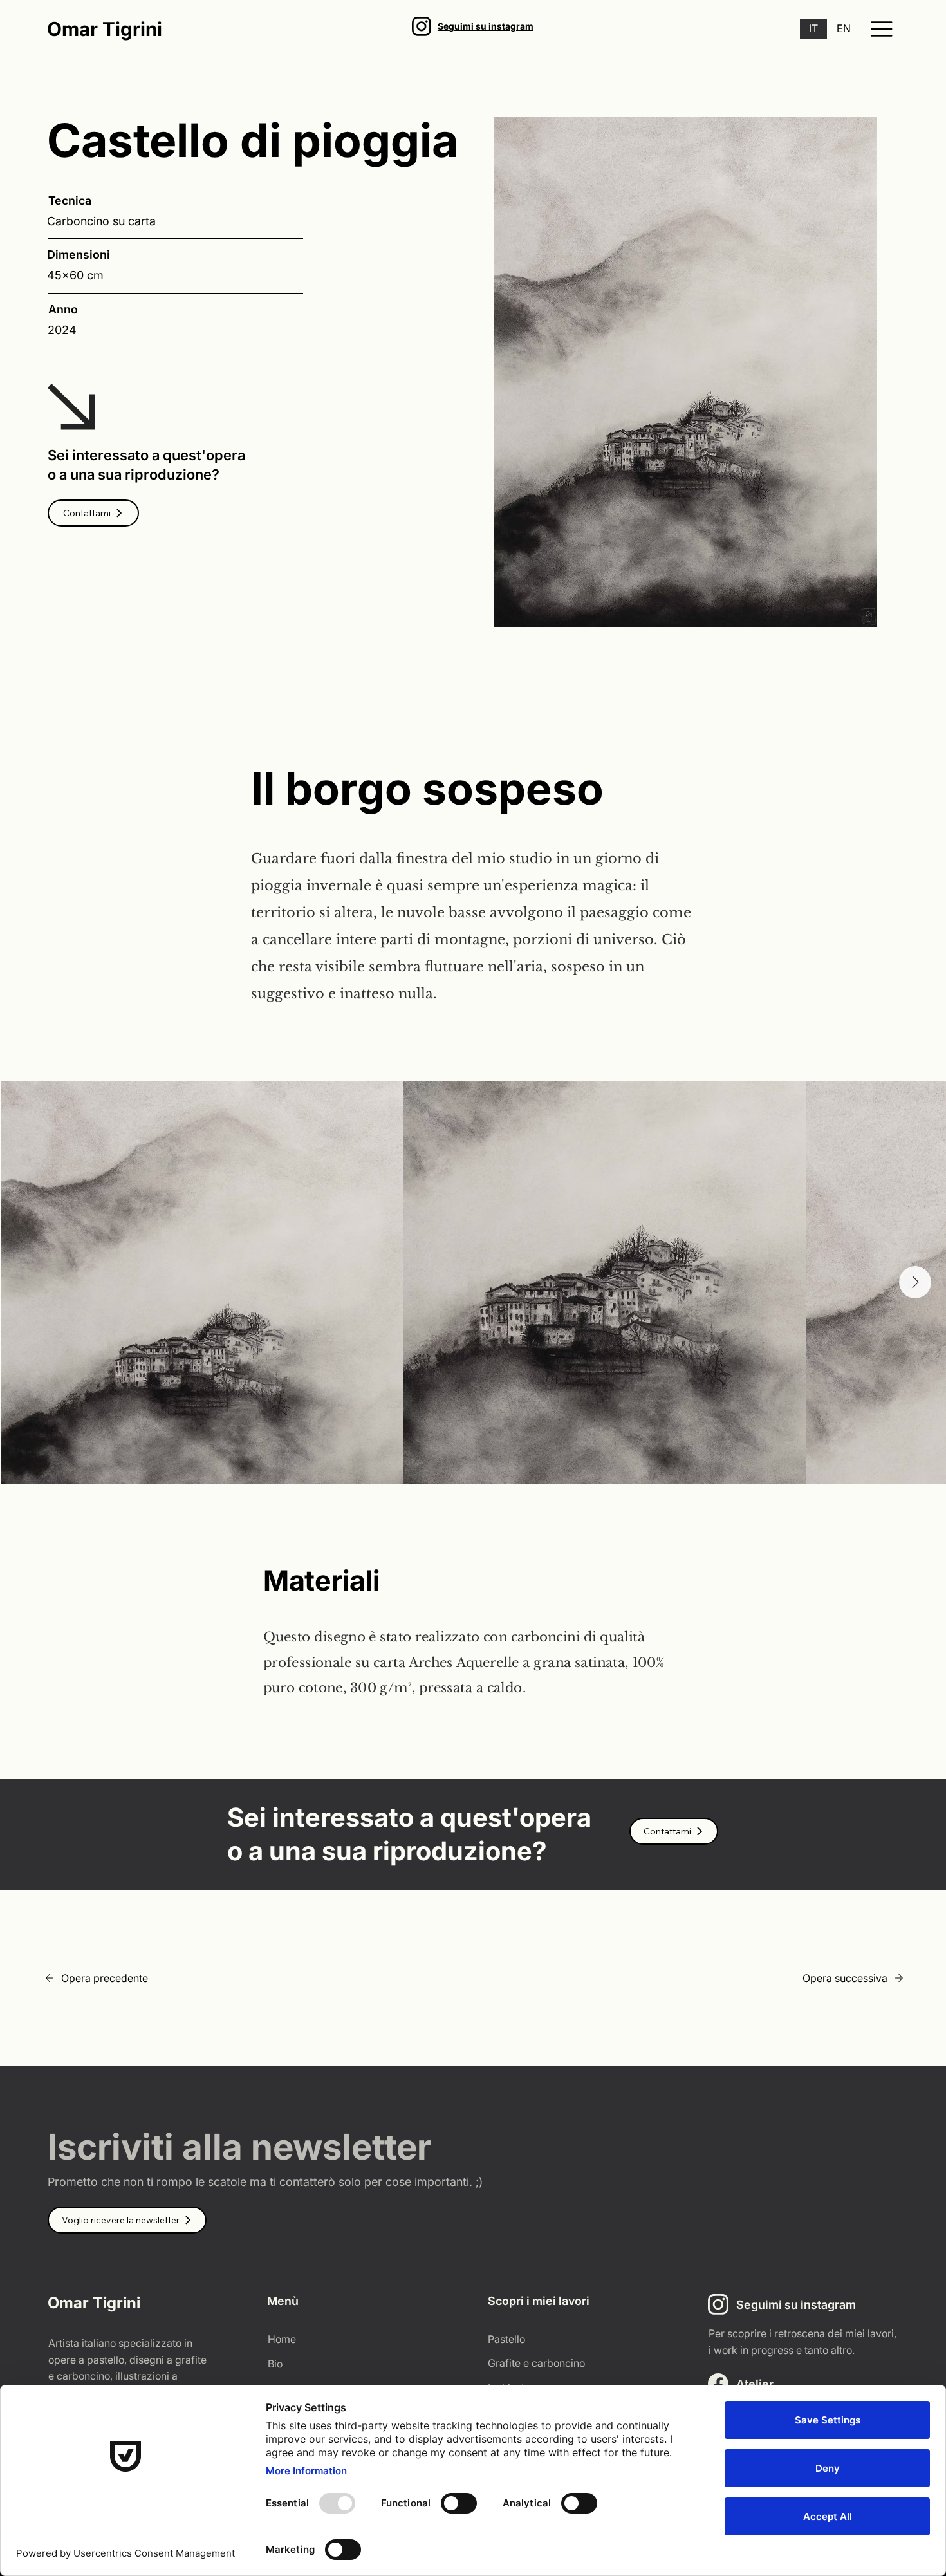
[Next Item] (915, 1282)
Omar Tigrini (105, 29)
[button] (93, 513)
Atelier (755, 2384)
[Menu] (882, 29)
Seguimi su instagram (486, 26)
